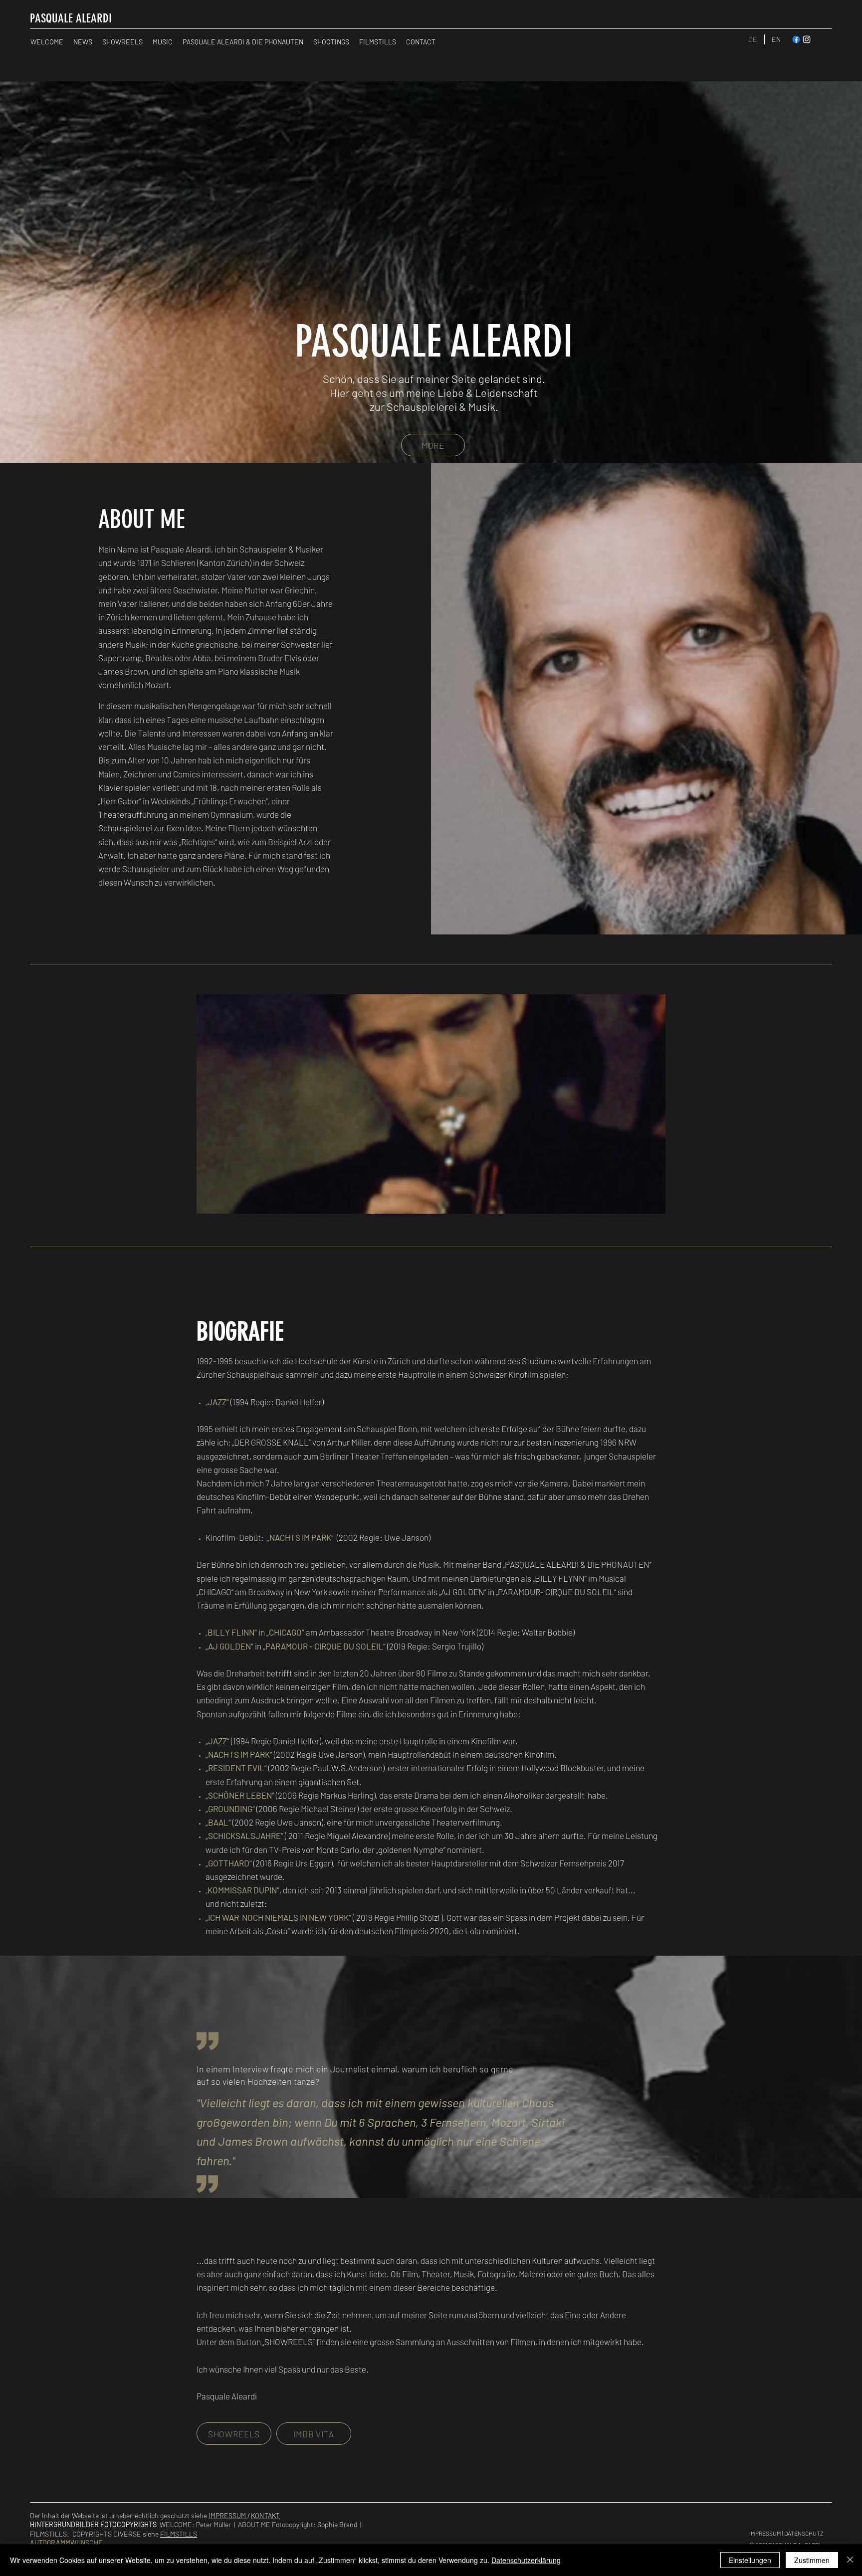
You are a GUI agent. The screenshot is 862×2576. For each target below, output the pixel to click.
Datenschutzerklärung (526, 2560)
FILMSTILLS (179, 2534)
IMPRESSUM (228, 2515)
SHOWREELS (289, 2342)
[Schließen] (850, 2560)
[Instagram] (807, 39)
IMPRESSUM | (767, 2533)
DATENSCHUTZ (804, 2533)
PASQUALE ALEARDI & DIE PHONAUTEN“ (578, 1564)
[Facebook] (796, 39)
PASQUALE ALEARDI (71, 18)
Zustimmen (812, 2560)
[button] (445, 1104)
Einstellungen (750, 2560)
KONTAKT (265, 2515)
